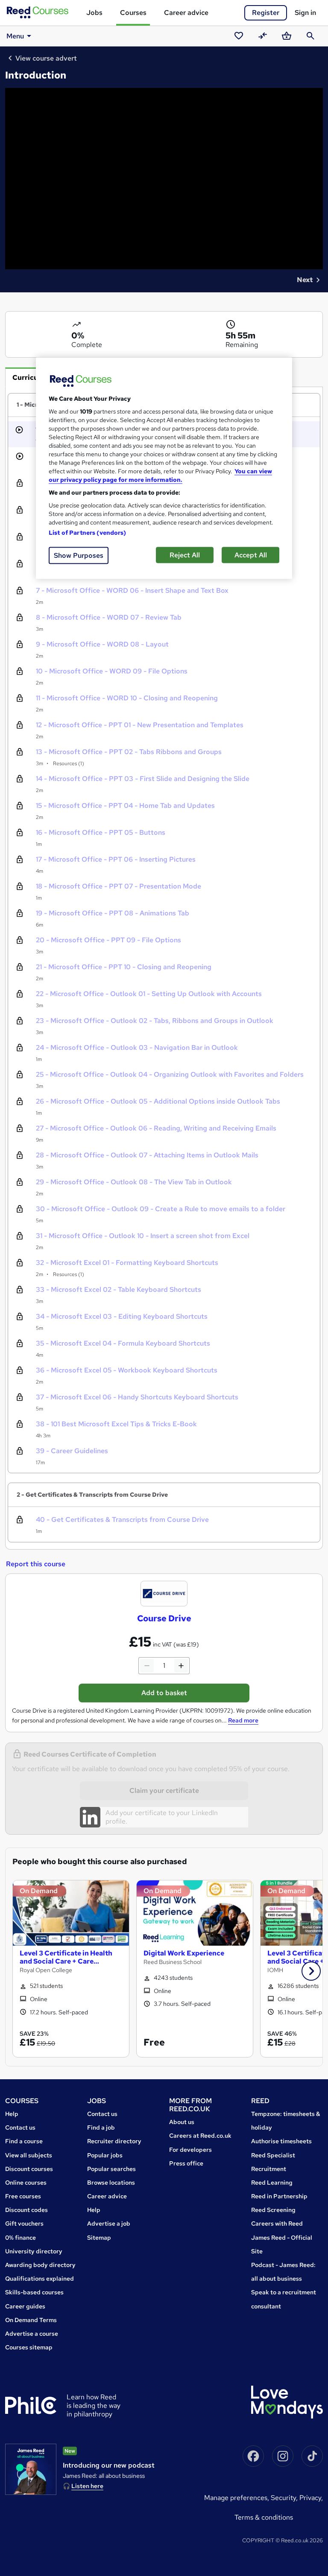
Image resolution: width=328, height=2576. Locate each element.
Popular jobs (105, 2155)
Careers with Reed (277, 2223)
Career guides (25, 2306)
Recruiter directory (114, 2141)
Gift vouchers (24, 2223)
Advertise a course (32, 2334)
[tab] (32, 377)
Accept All (251, 555)
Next (305, 280)
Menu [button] (15, 36)
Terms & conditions (264, 2517)
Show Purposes (79, 555)
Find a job (101, 2127)
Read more (243, 1720)
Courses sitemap (29, 2347)
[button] (311, 1971)
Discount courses (29, 2169)
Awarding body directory (40, 2265)
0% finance (20, 2238)
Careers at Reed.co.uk (200, 2136)
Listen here (87, 2486)
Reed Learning (272, 2183)
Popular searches (111, 2169)
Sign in (305, 13)
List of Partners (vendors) (88, 533)
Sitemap (99, 2238)
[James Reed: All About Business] (31, 2469)
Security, (285, 2498)
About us (182, 2122)
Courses (133, 13)
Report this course (36, 1564)
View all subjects (29, 2155)
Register (266, 13)
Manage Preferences (236, 2498)
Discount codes (26, 2210)
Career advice (186, 13)
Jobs (94, 13)
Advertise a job (109, 2223)
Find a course (24, 2141)
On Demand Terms (31, 2320)
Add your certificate (136, 1813)
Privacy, (311, 2498)
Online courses (26, 2183)
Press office (186, 2163)
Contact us (20, 2127)
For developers (190, 2150)
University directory (34, 2251)
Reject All (185, 555)
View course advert (46, 58)
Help (12, 2114)
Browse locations (111, 2183)
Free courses (23, 2196)
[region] (164, 468)
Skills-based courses (34, 2292)
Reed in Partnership (279, 2196)
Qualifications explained (40, 2279)
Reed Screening (273, 2210)
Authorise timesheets (281, 2141)
